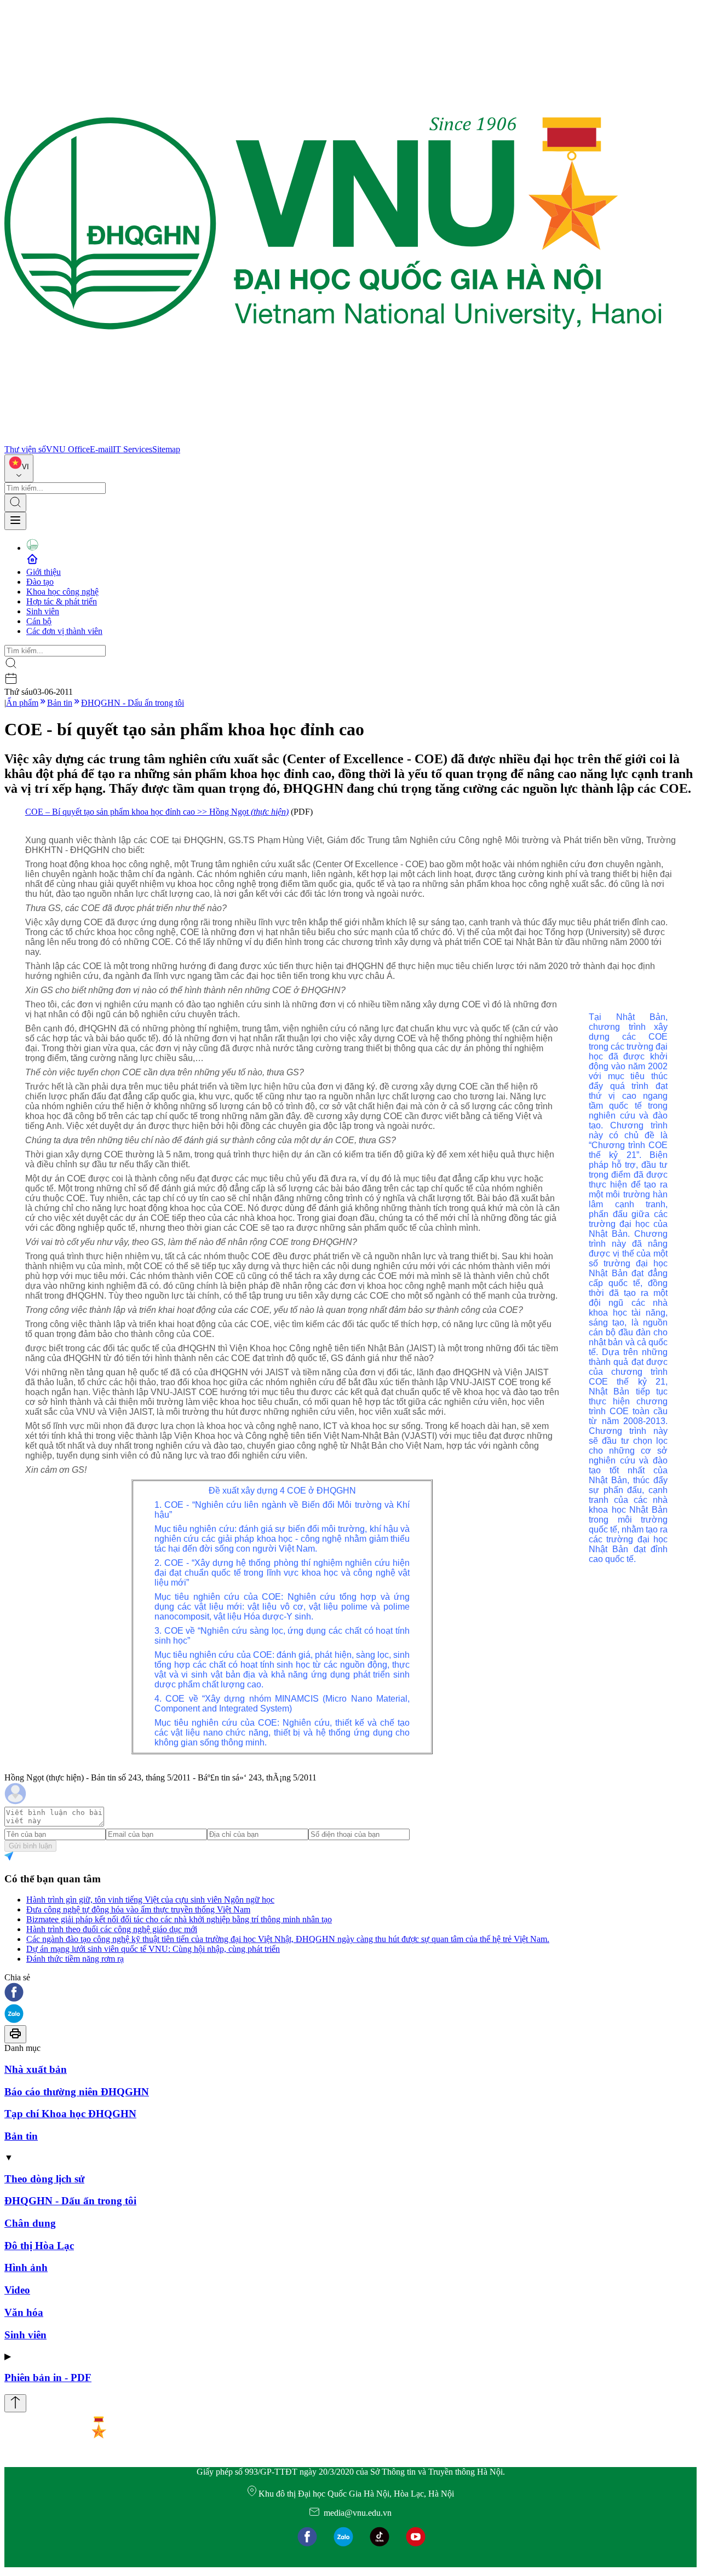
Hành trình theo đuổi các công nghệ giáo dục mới (112, 1929)
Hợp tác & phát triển (62, 601)
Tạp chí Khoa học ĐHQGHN (70, 2114)
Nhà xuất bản (36, 2069)
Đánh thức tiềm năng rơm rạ (75, 1959)
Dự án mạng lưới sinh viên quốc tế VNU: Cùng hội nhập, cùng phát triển (153, 1949)
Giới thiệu (44, 572)
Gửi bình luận (30, 1846)
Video (17, 2290)
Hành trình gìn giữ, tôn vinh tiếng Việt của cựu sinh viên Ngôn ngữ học (150, 1900)
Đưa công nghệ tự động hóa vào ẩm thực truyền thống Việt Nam (138, 1909)
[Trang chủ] (333, 439)
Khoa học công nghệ (62, 592)
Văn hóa (24, 2312)
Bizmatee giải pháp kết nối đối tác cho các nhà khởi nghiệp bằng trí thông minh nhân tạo (179, 1919)
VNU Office (68, 449)
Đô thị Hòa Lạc (39, 2246)
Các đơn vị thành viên (64, 631)
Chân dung (30, 2223)
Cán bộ (39, 621)
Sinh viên (43, 611)
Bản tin (60, 703)
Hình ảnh (26, 2267)
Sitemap (166, 449)
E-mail (101, 449)
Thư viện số (25, 449)
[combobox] (19, 468)
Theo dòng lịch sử (44, 2179)
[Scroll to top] (15, 2403)
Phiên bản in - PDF (48, 2378)
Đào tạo (40, 582)
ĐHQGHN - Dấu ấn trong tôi (133, 703)
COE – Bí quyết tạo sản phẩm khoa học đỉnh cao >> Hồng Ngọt (157, 812)
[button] (350, 1993)
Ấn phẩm (22, 703)
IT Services (133, 449)
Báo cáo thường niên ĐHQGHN (77, 2092)
